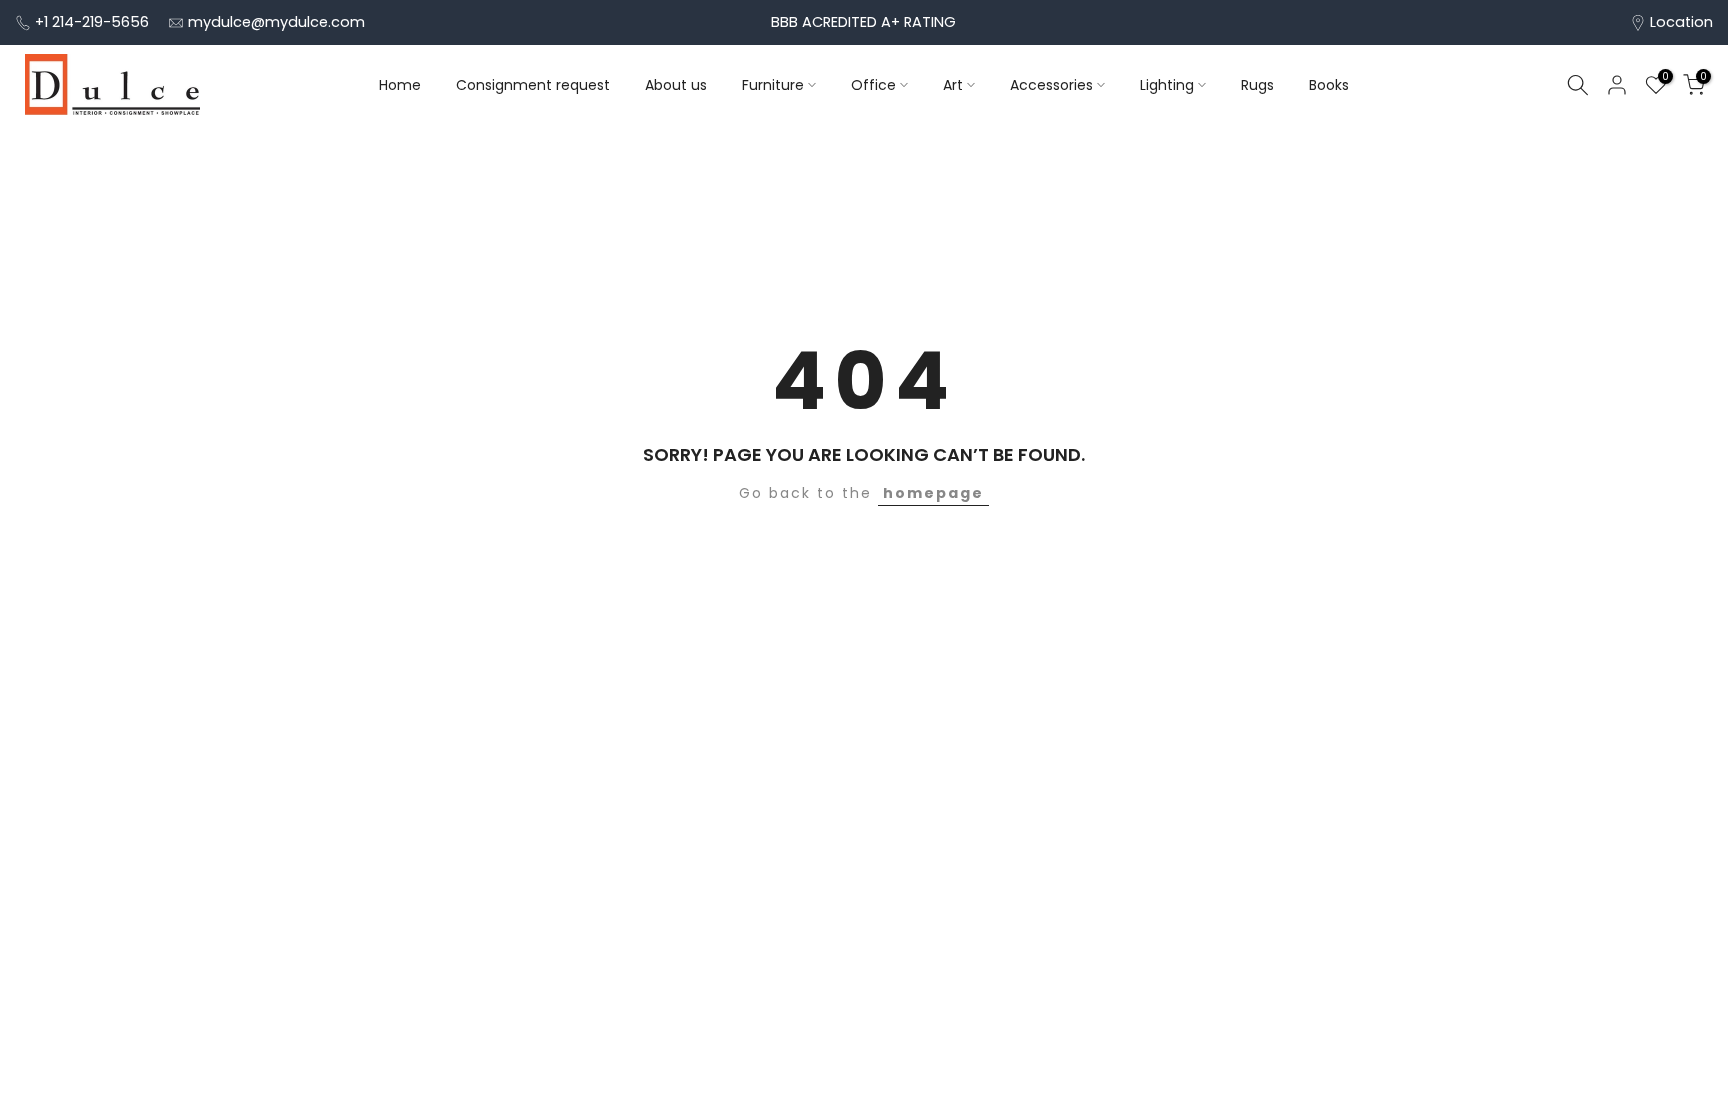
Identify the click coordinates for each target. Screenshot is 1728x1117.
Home (400, 85)
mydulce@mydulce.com (276, 22)
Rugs (1257, 85)
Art (953, 85)
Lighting (1167, 85)
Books (1329, 85)
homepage (933, 493)
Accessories (1051, 85)
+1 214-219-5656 (92, 22)
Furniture (773, 85)
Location (1681, 22)
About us (676, 85)
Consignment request (533, 85)
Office (873, 85)
